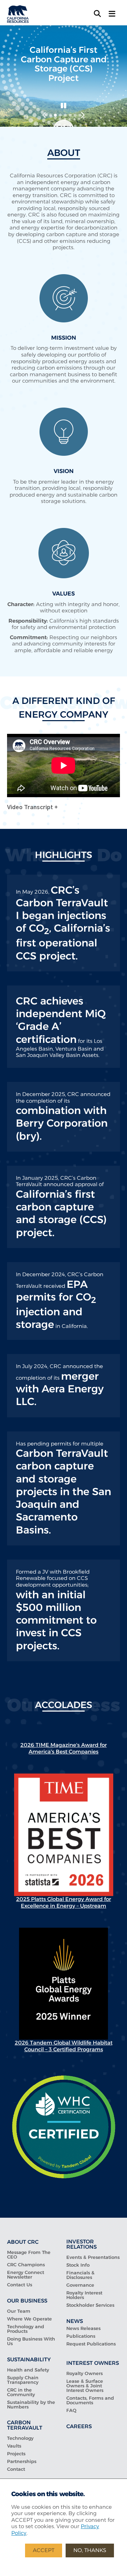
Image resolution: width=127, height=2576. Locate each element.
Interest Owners (93, 2363)
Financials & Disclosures (80, 2275)
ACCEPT (44, 2550)
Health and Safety (28, 2370)
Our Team (19, 2311)
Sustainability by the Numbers (31, 2405)
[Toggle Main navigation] (112, 14)
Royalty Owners (84, 2373)
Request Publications (91, 2344)
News (75, 2321)
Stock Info (78, 2265)
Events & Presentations (93, 2257)
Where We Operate (29, 2319)
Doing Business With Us (31, 2341)
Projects (16, 2454)
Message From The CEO (29, 2255)
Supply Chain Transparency (23, 2380)
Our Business (27, 2301)
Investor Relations (81, 2244)
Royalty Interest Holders (84, 2295)
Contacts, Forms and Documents (90, 2400)
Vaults (14, 2446)
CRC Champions (26, 2265)
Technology (20, 2438)
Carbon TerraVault (25, 2425)
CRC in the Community (21, 2392)
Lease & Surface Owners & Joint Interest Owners (85, 2386)
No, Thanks (90, 2550)
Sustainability (29, 2359)
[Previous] (44, 115)
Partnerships (22, 2461)
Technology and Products (26, 2329)
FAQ (71, 2410)
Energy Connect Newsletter (26, 2275)
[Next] (83, 115)
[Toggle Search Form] (97, 14)
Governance (80, 2285)
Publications (81, 2336)
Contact (16, 2469)
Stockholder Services (90, 2305)
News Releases (83, 2328)
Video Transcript (31, 807)
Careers (79, 2426)
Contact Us (20, 2285)
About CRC (23, 2242)
